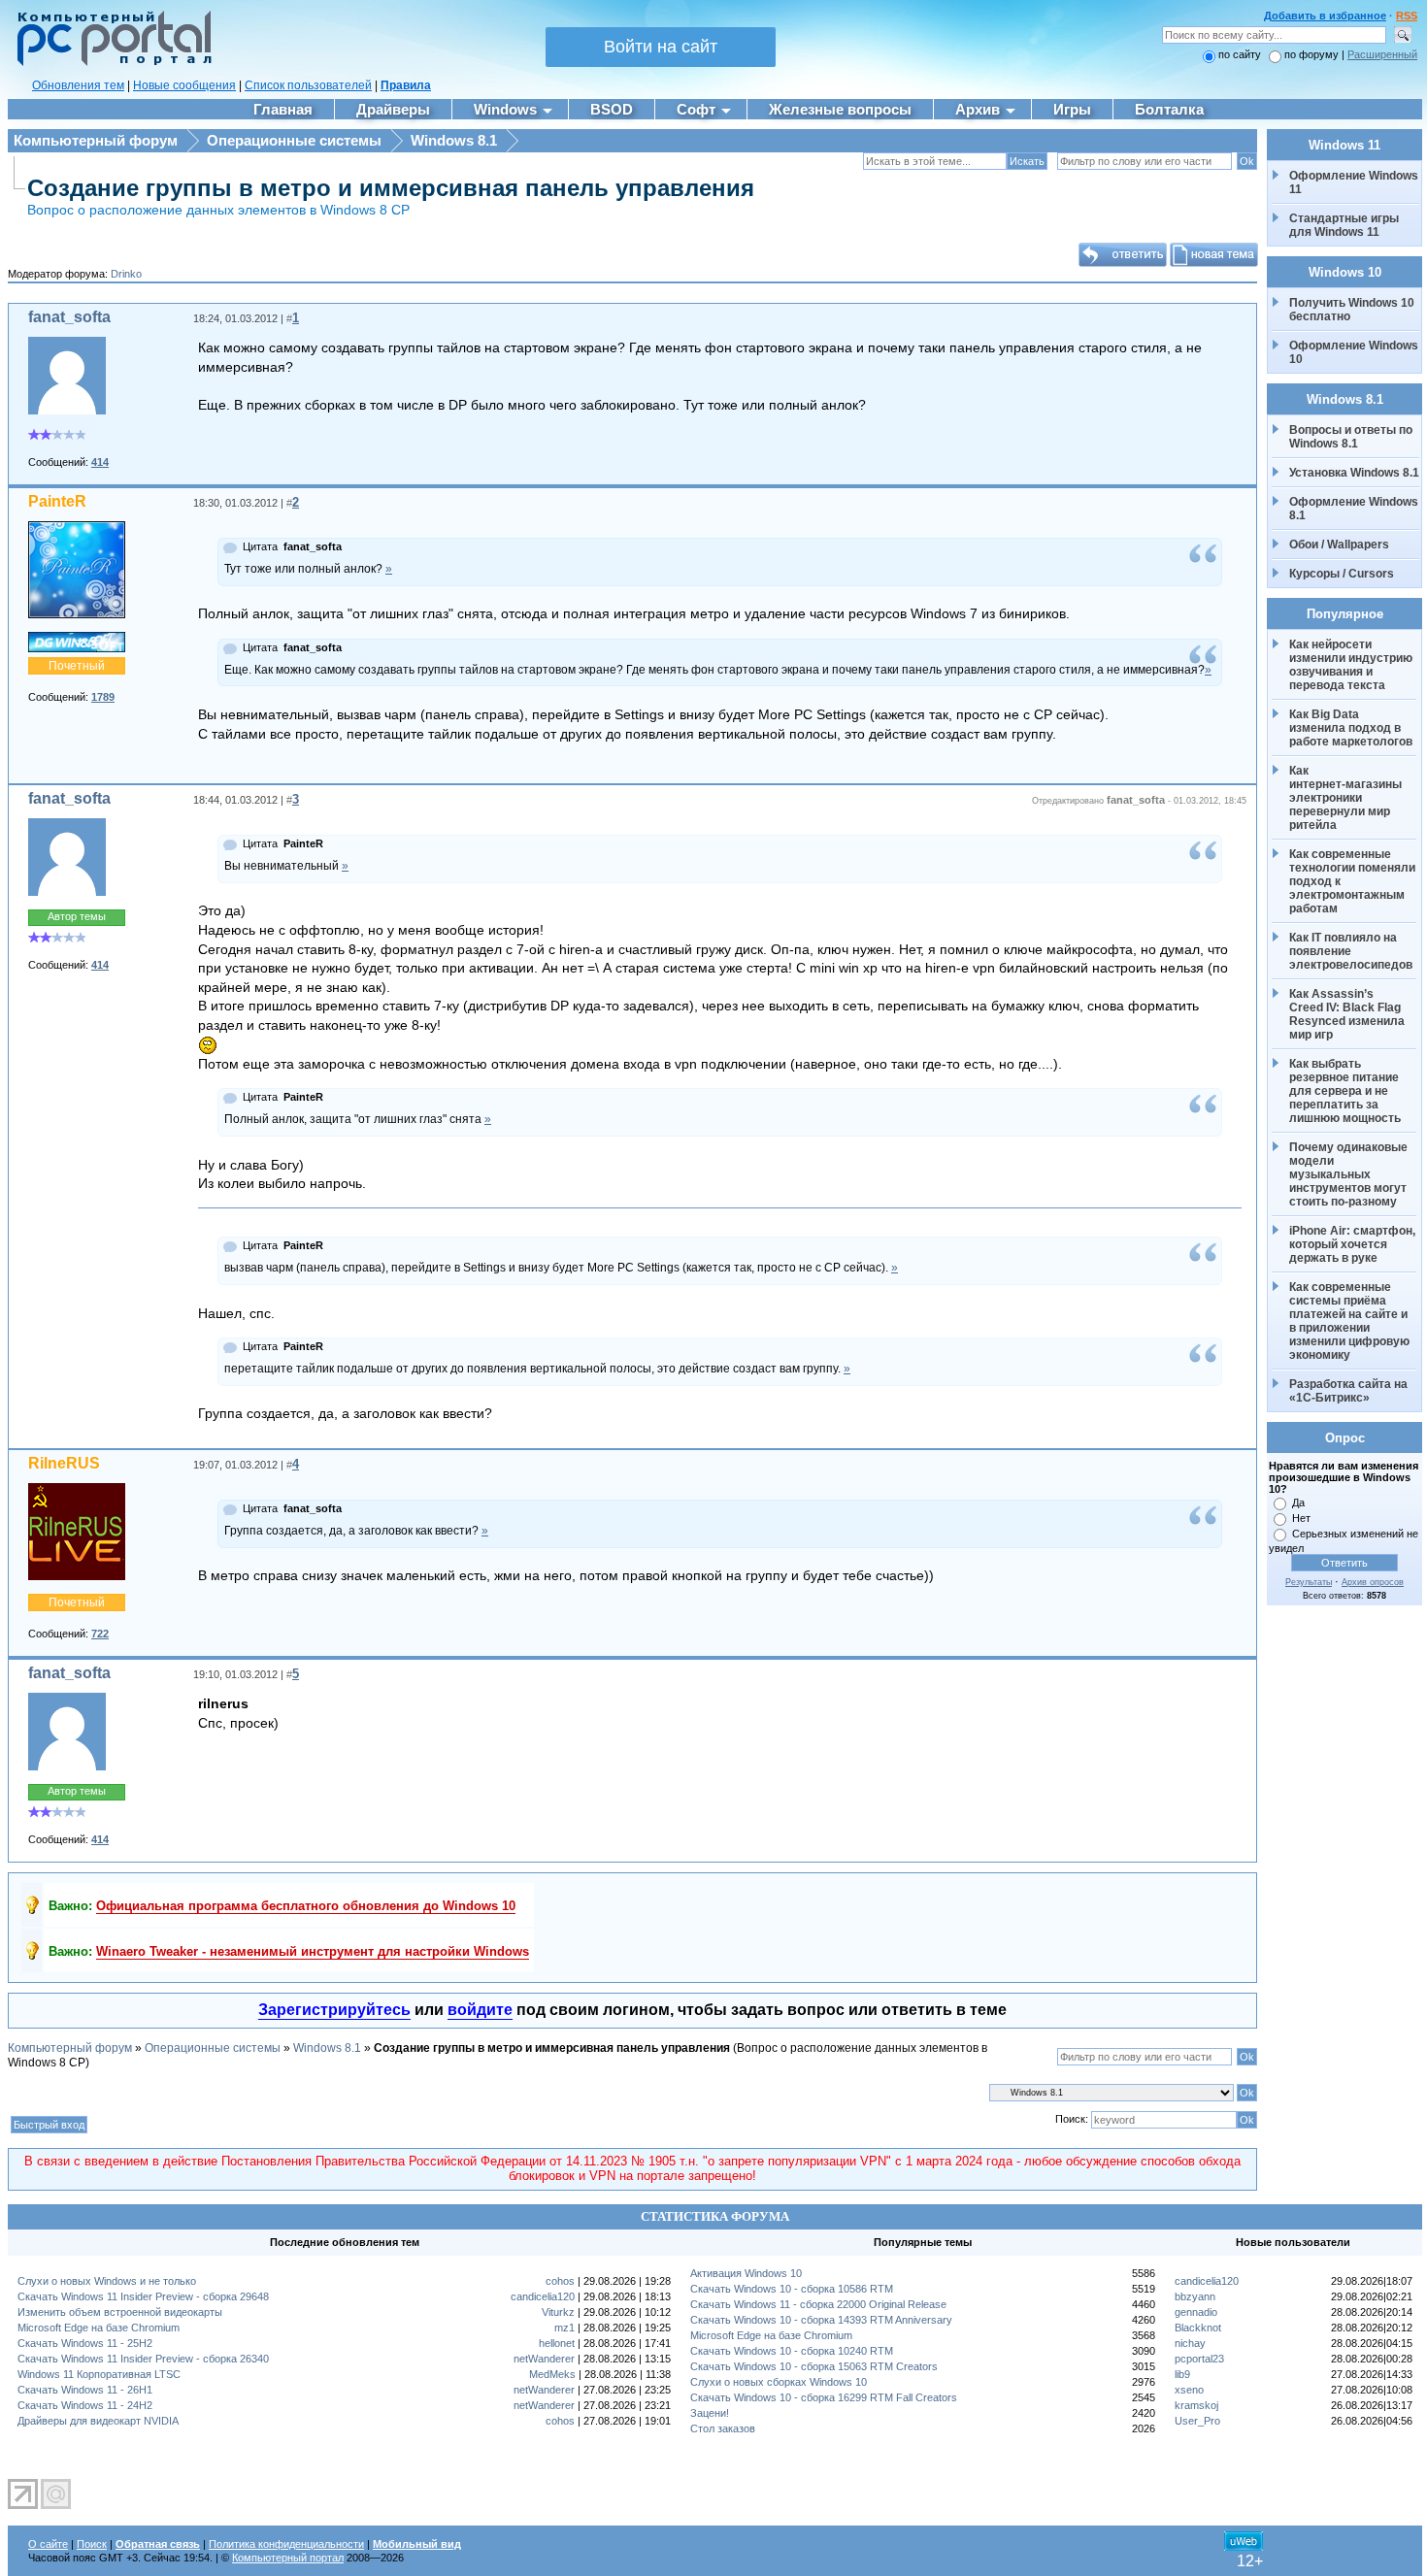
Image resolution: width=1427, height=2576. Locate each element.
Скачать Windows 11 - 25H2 (85, 2343)
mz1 (564, 2328)
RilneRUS (64, 1463)
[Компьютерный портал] (110, 63)
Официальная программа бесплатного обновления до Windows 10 (306, 1906)
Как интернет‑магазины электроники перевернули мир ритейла (1347, 798)
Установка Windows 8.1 (1354, 473)
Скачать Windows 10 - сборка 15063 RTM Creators (814, 2366)
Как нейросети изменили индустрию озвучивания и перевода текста (1352, 665)
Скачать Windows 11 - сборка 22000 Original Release (818, 2304)
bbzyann (1195, 2296)
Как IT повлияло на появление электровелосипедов (1351, 951)
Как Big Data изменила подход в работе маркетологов (1351, 728)
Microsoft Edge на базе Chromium (99, 2328)
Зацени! (710, 2413)
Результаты (1309, 1582)
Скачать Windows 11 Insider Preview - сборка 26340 (143, 2359)
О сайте (48, 2544)
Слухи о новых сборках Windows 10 (779, 2382)
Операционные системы (294, 140)
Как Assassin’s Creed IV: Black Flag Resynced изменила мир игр (1348, 1014)
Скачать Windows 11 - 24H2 (85, 2405)
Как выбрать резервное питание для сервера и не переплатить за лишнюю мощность (1345, 1091)
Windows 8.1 (454, 140)
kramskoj (1196, 2405)
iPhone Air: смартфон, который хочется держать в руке (1354, 1244)
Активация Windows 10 (746, 2273)
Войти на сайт (661, 47)
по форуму (1313, 54)
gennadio (1196, 2312)
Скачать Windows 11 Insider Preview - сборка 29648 (143, 2296)
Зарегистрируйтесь (334, 2010)
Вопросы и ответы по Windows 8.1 (1351, 437)
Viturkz (558, 2312)
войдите (480, 2010)
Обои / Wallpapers (1339, 545)
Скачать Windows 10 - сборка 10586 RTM (792, 2289)
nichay (1190, 2343)
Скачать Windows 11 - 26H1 (85, 2390)
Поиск (92, 2544)
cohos (560, 2281)
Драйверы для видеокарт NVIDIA (98, 2421)
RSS (1407, 16)
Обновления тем (78, 85)
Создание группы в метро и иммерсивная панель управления (391, 188)
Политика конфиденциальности (286, 2544)
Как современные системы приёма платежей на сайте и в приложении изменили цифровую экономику (1351, 1321)
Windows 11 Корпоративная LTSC (99, 2374)
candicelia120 (543, 2296)
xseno (1189, 2390)
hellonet (557, 2343)
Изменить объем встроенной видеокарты (120, 2312)
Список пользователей (308, 85)
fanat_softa (69, 317)
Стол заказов (723, 2428)
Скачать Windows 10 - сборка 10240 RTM (792, 2351)
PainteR (57, 501)
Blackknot (1198, 2328)
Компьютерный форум (96, 140)
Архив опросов (1373, 1582)
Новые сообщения (184, 85)
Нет (1301, 1518)
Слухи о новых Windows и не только (107, 2281)
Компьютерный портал (288, 2558)
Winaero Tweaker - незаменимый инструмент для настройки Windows (313, 1951)
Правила (406, 85)
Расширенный (1382, 54)
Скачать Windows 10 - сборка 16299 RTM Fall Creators (824, 2397)
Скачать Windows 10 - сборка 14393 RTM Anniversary (821, 2320)
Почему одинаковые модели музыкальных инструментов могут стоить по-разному (1350, 1174)
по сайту (1240, 54)
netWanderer (544, 2359)
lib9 (1182, 2374)
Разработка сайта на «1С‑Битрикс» (1350, 1391)
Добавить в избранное (1325, 16)
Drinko (126, 274)
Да (1298, 1503)
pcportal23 (1199, 2359)
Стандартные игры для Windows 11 (1344, 225)
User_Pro (1197, 2421)
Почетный (77, 666)
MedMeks (552, 2374)
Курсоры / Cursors (1342, 574)
